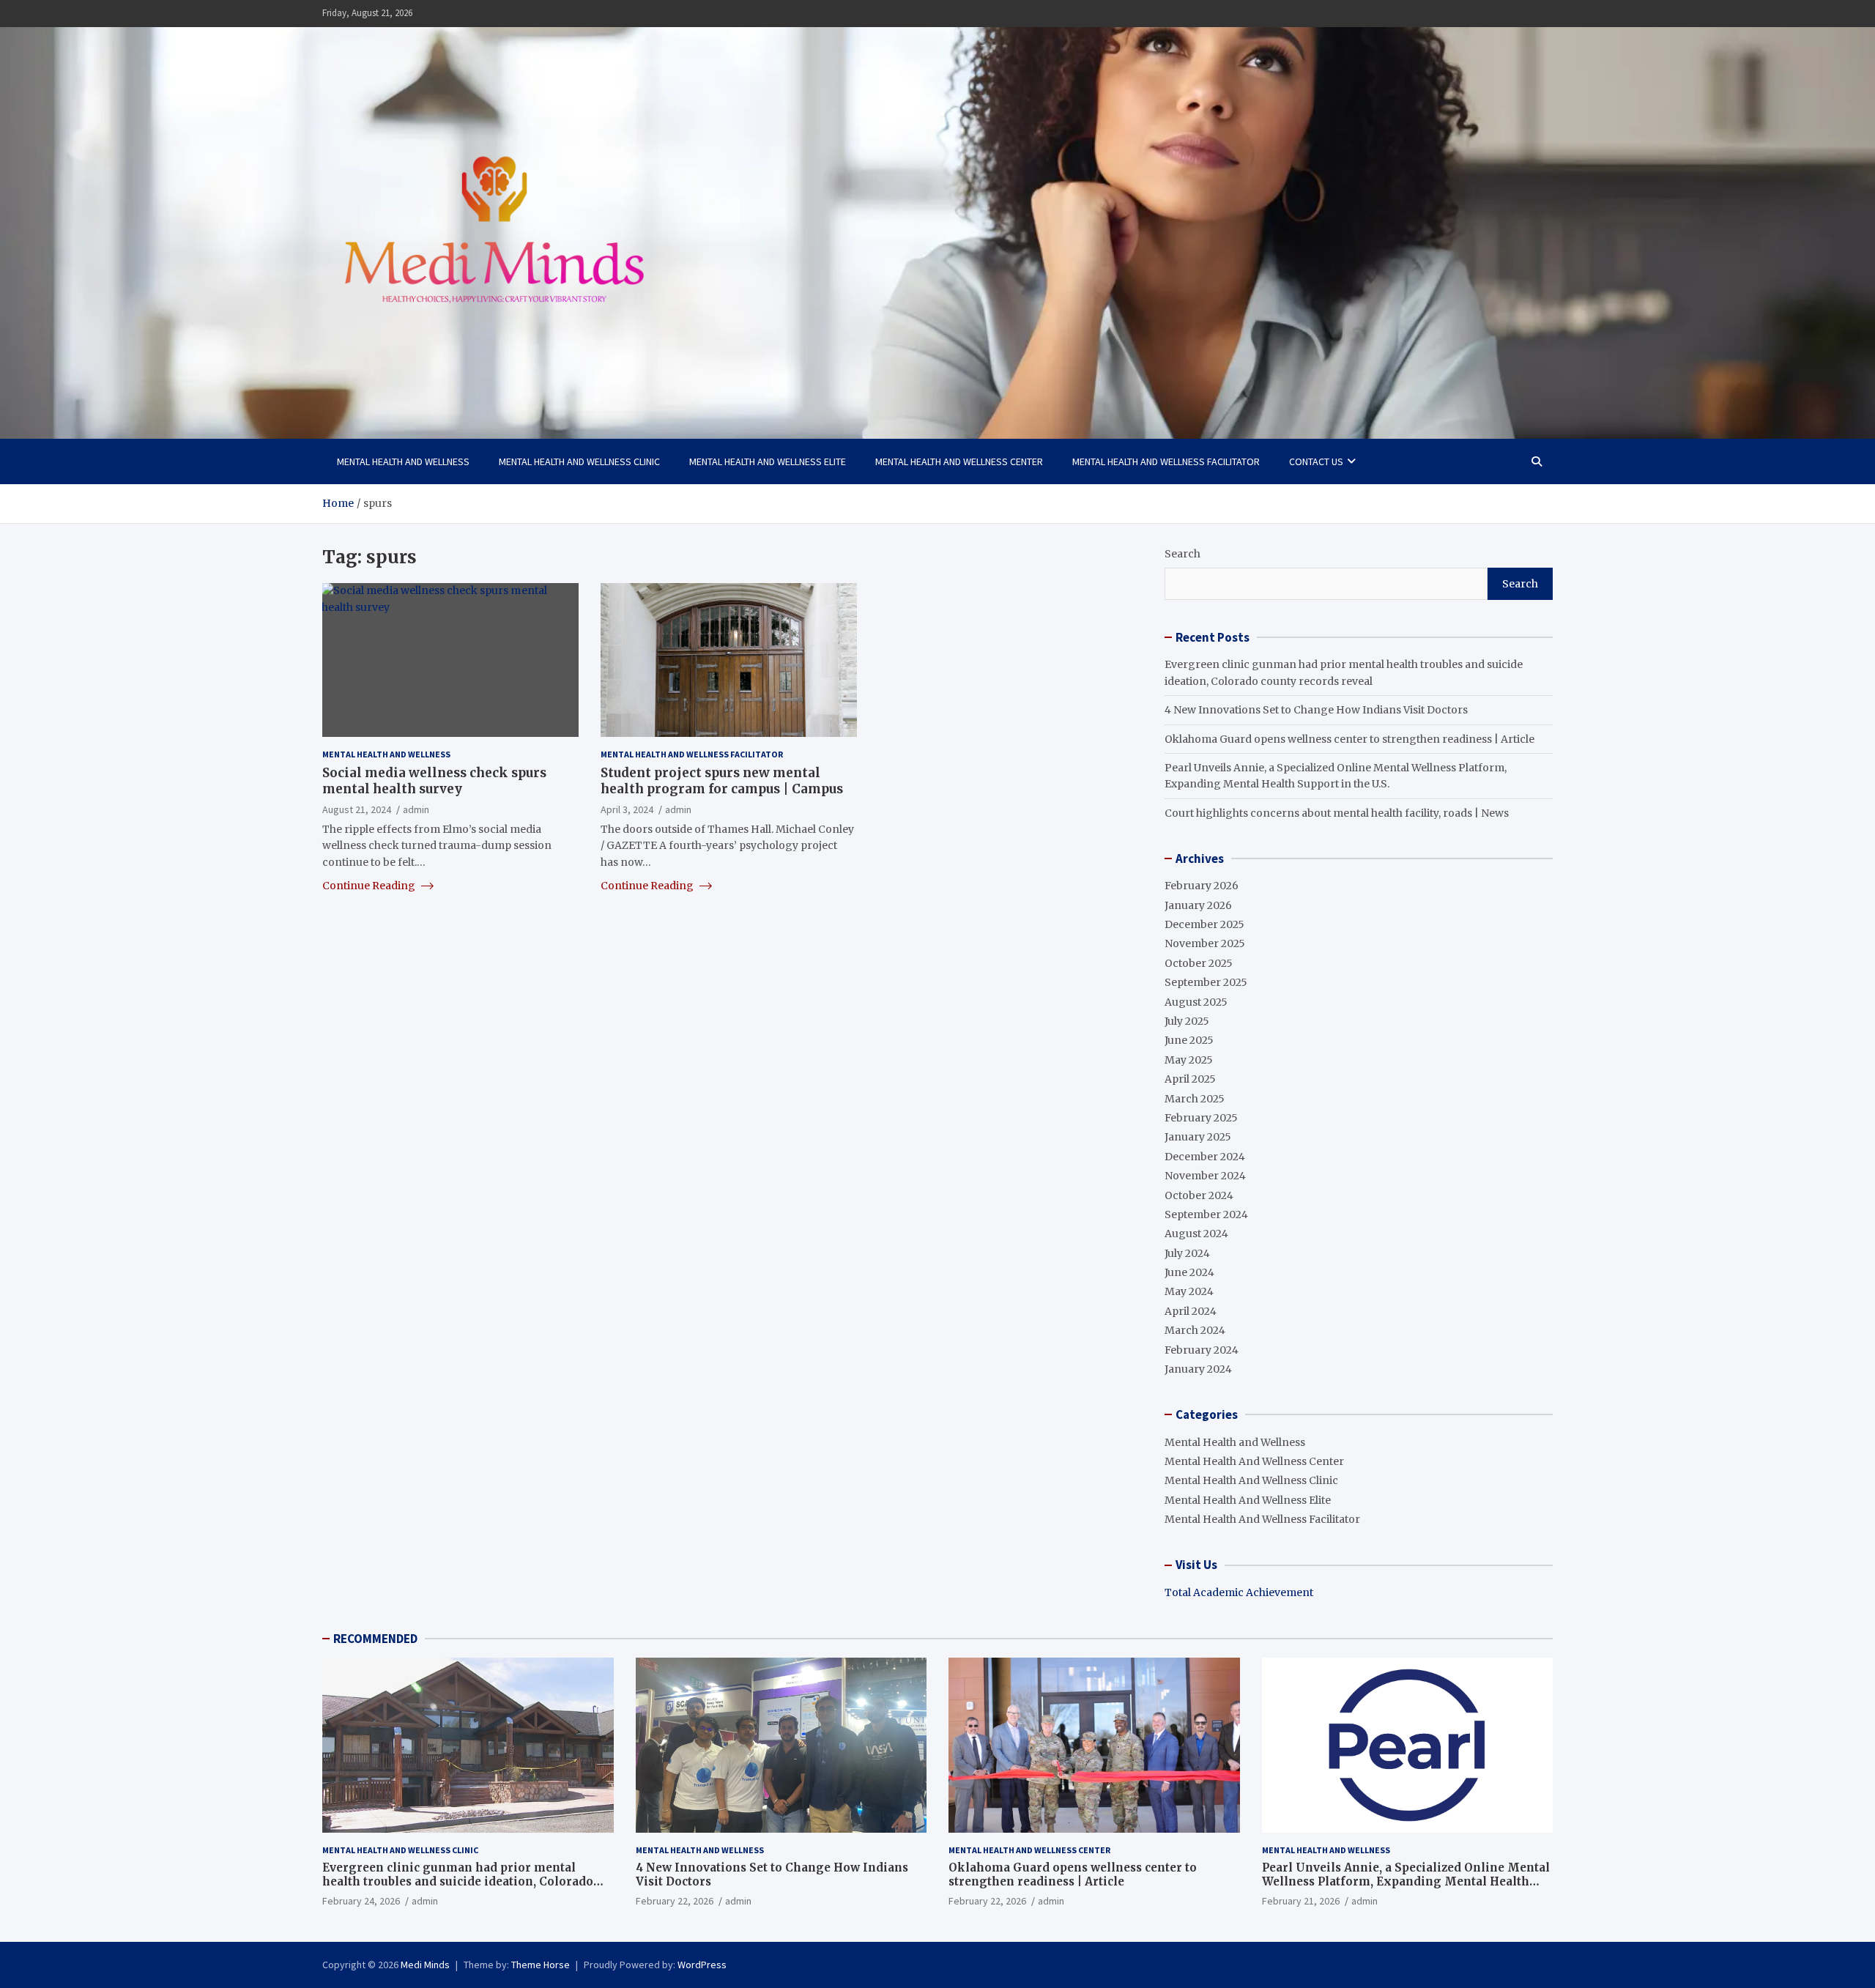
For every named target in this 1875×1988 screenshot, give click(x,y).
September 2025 (1206, 982)
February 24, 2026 (361, 1901)
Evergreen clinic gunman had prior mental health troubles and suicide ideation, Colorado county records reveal (458, 1882)
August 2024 (1196, 1234)
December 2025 (1204, 924)
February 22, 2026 (675, 1901)
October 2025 (1199, 963)
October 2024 (1199, 1195)
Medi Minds (425, 1965)
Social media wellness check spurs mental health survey (434, 781)
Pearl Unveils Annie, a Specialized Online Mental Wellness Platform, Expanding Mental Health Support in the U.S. (1406, 1882)
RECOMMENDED (375, 1639)
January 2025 (1198, 1137)
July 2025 (1187, 1021)
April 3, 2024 (627, 809)
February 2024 (1202, 1350)
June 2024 (1189, 1272)
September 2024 (1206, 1214)
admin (416, 809)
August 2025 (1196, 1002)
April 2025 (1190, 1079)
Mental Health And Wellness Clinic (579, 461)
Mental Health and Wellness (403, 461)
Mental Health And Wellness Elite (768, 461)
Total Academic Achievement (1239, 1592)
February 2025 (1201, 1118)
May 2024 (1189, 1291)
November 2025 (1205, 943)
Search (1182, 554)
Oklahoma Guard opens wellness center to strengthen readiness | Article (1349, 739)
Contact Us (1316, 461)
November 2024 (1205, 1176)
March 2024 (1195, 1330)
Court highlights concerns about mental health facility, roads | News (1337, 813)
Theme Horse (541, 1965)
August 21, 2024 (357, 809)
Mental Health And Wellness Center (959, 461)
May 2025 (1189, 1060)
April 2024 (1191, 1311)
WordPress (702, 1965)
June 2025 (1189, 1040)
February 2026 (1202, 886)
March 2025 (1195, 1099)
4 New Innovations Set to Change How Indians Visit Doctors (1316, 710)
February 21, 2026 (1301, 1901)
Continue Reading (370, 886)
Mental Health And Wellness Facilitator (1166, 461)
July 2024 (1187, 1253)
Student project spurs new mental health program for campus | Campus (722, 781)
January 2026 (1198, 905)
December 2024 (1205, 1157)
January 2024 (1198, 1369)
